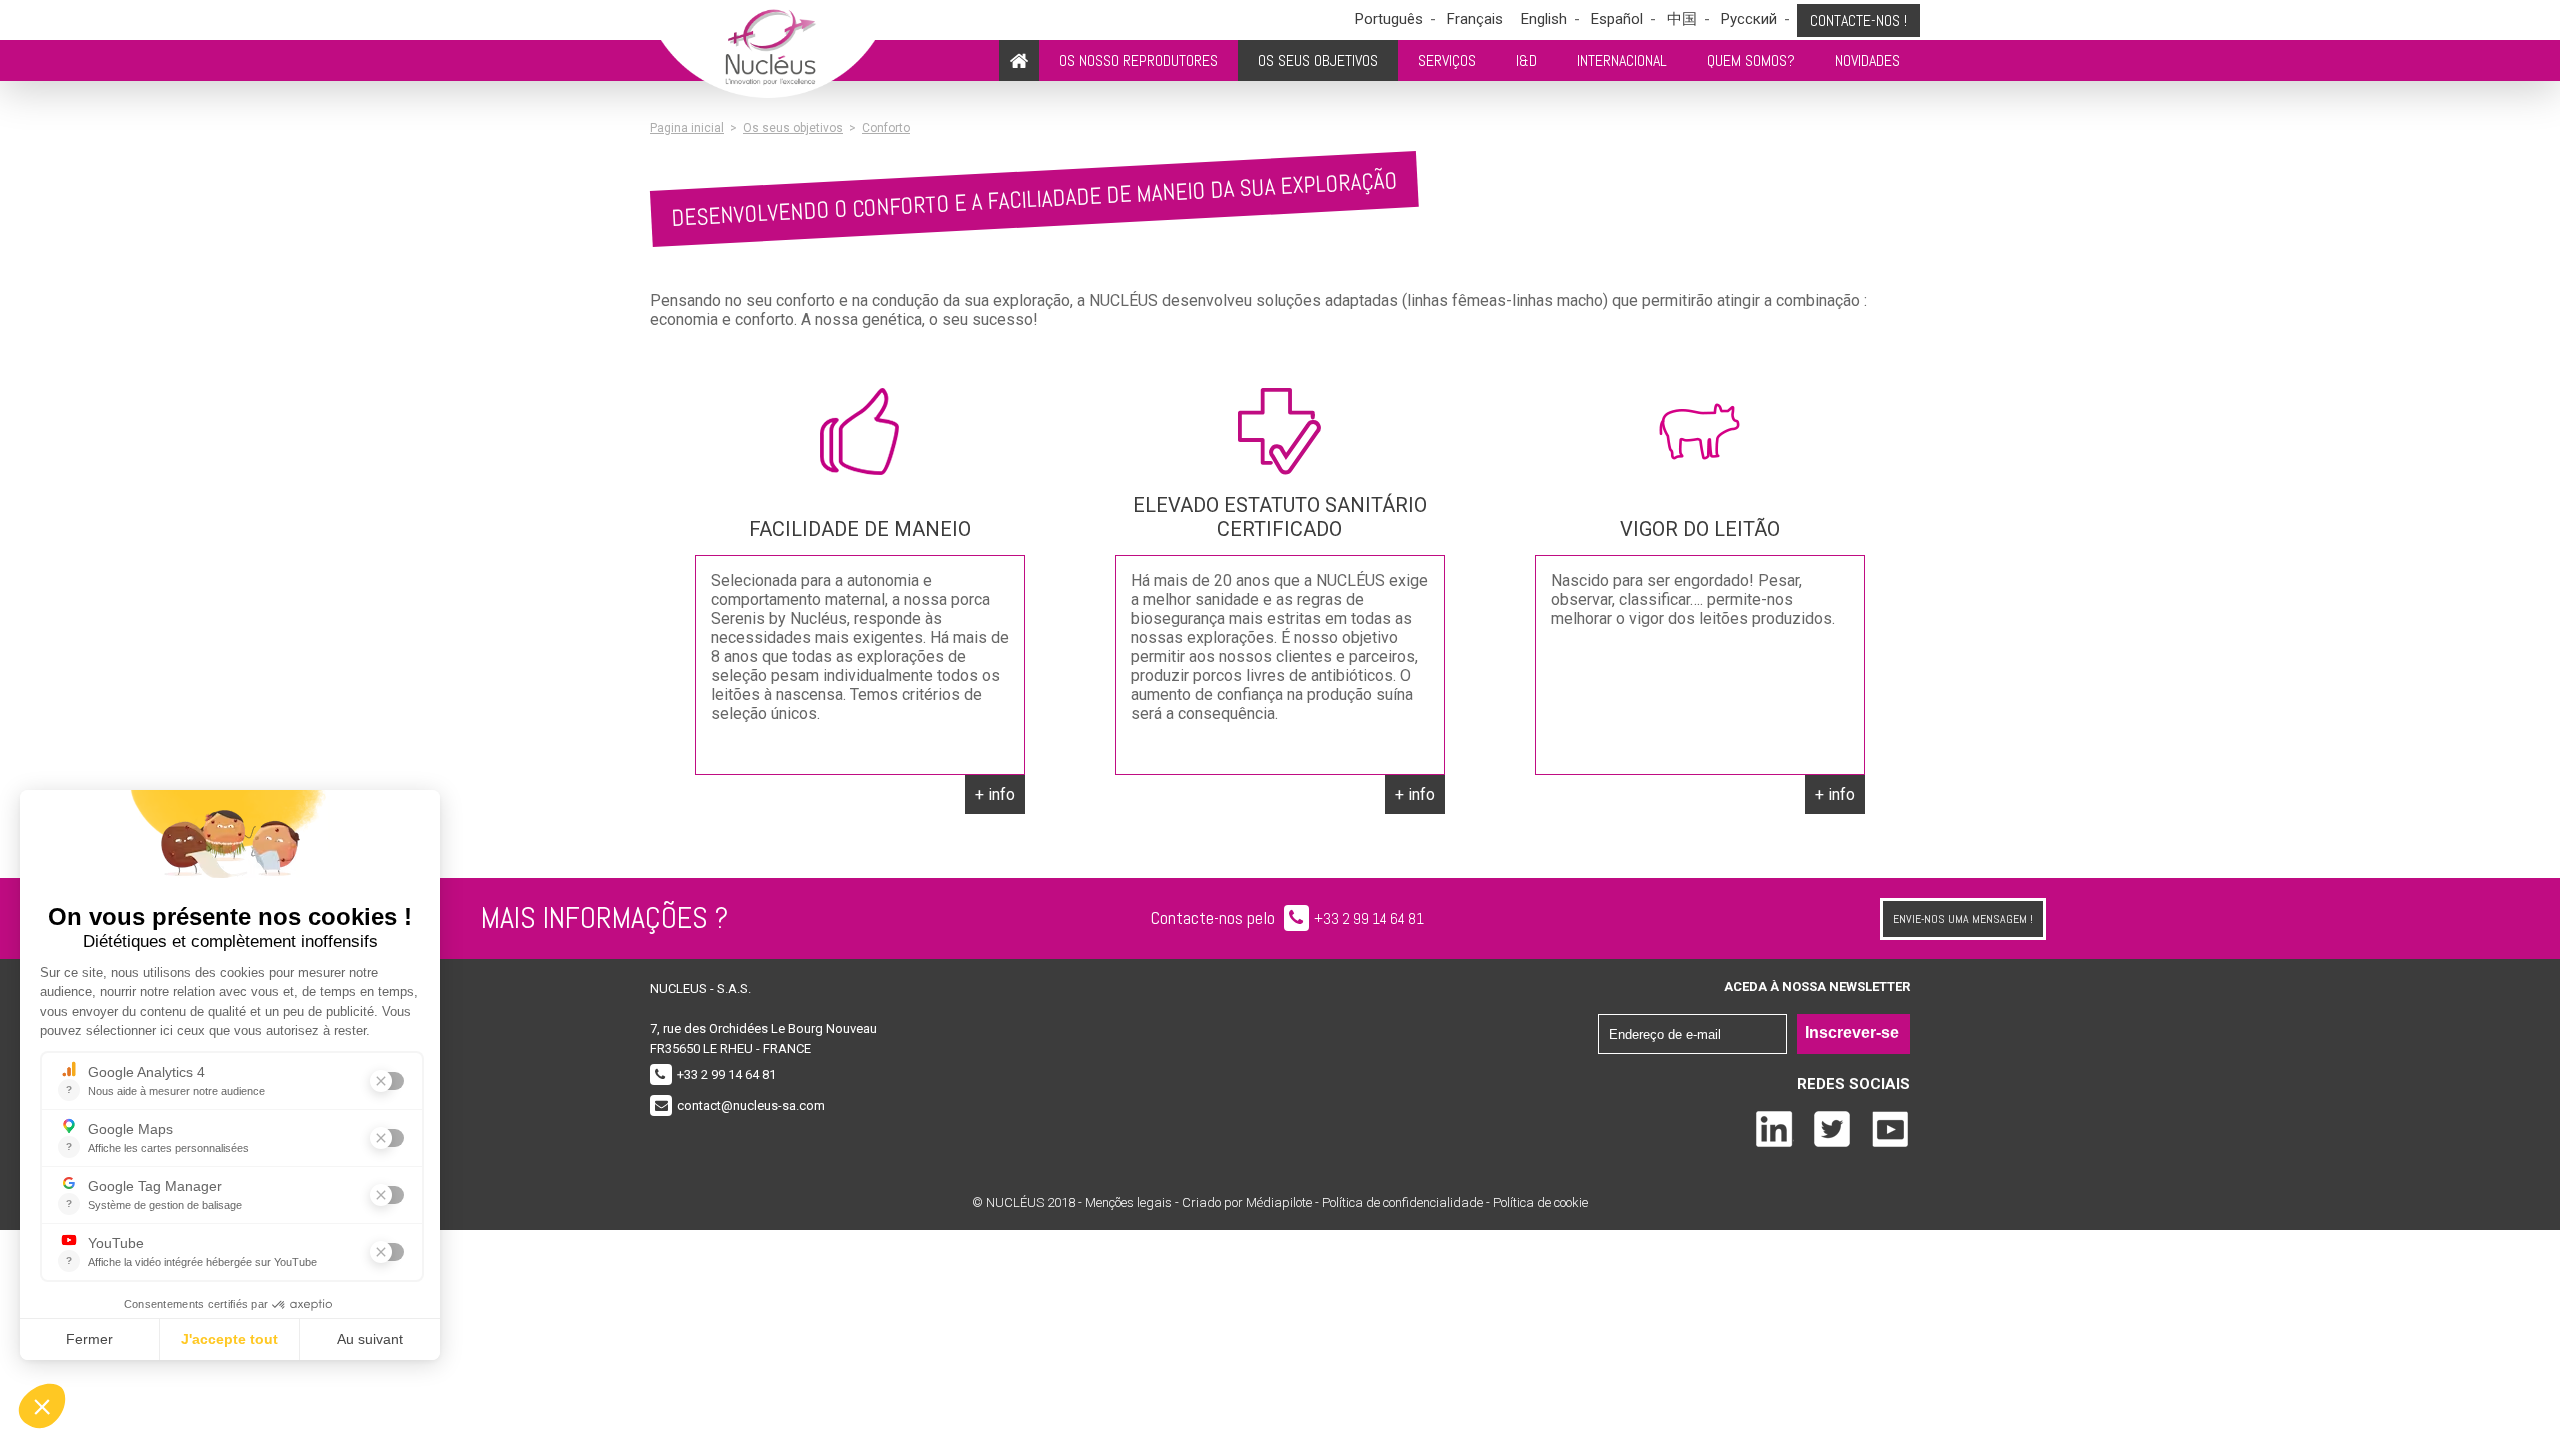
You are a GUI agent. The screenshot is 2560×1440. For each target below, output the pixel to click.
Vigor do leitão (1700, 529)
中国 (1682, 19)
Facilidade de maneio (860, 529)
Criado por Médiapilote (1248, 1202)
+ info (995, 794)
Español (1617, 19)
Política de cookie (1540, 1202)
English (1544, 19)
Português (1389, 19)
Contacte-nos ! (1858, 20)
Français (1475, 19)
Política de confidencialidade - (1407, 1202)
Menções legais (1128, 1202)
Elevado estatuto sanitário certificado (1280, 517)
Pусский (1749, 19)
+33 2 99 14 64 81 (1369, 918)
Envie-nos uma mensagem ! (1963, 919)
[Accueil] (1019, 60)
